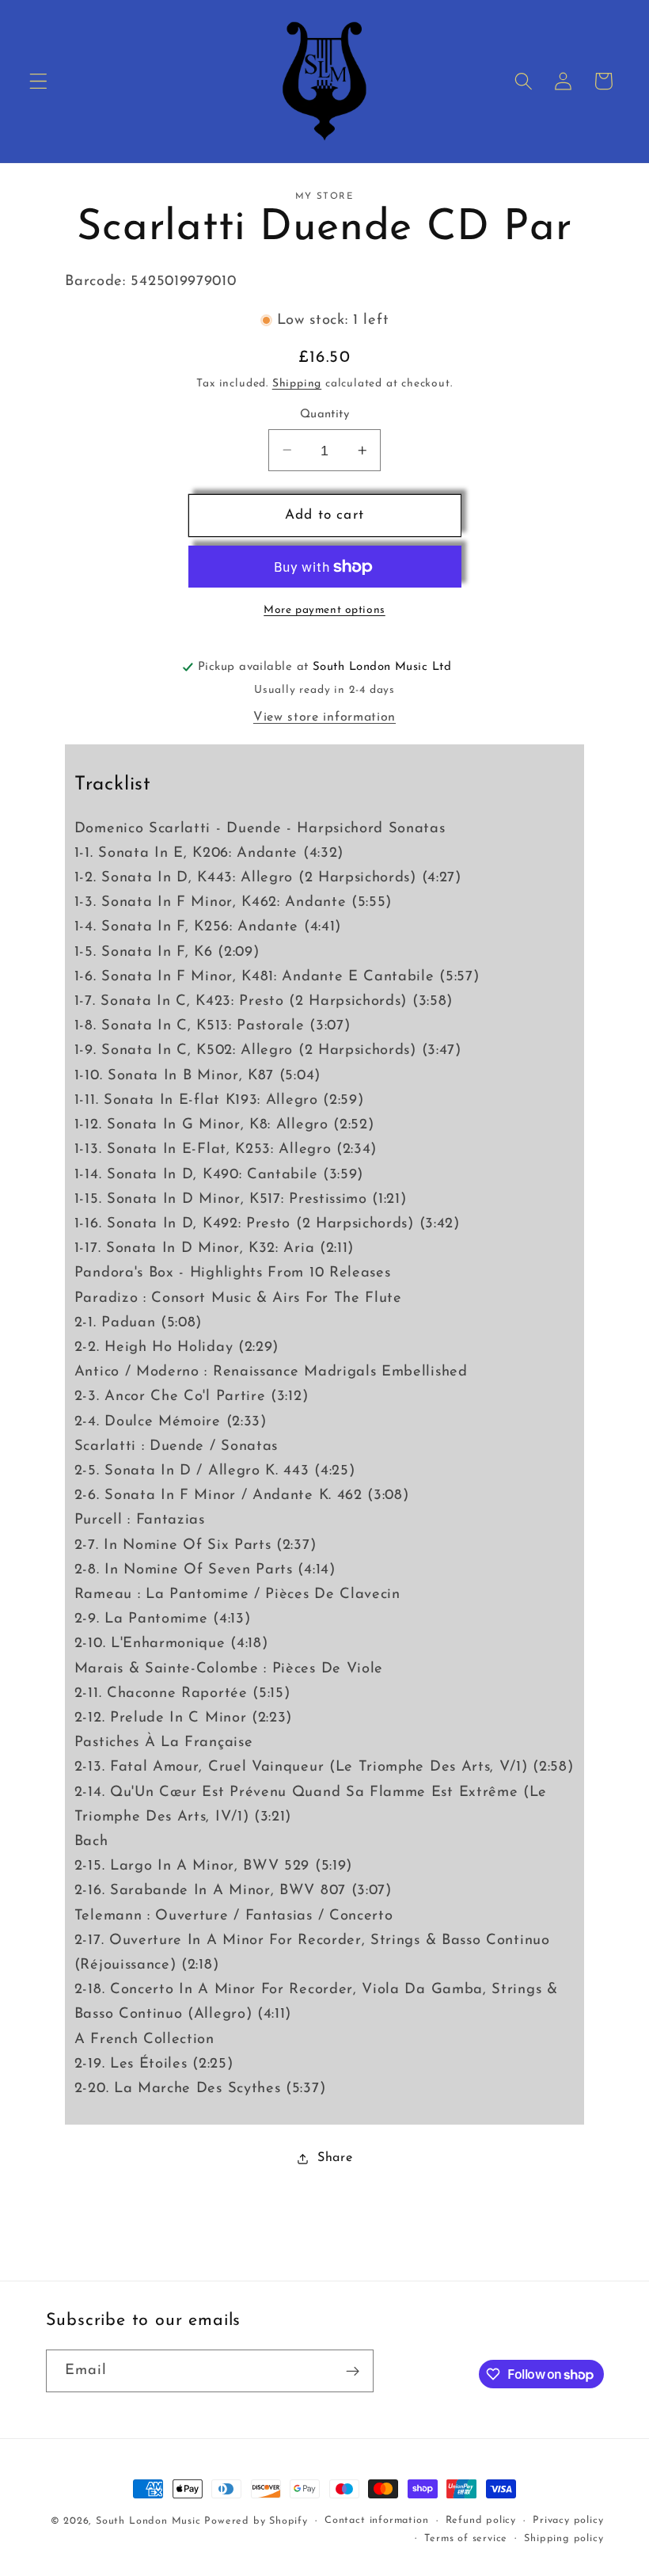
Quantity (325, 415)
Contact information (376, 2521)
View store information (324, 717)
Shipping (297, 384)
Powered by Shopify (256, 2521)
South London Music (148, 2521)
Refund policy (481, 2521)
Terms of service (466, 2539)
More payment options (324, 610)
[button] (38, 81)
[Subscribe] (353, 2371)
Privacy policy (568, 2521)
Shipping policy (564, 2539)
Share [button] (335, 2158)
